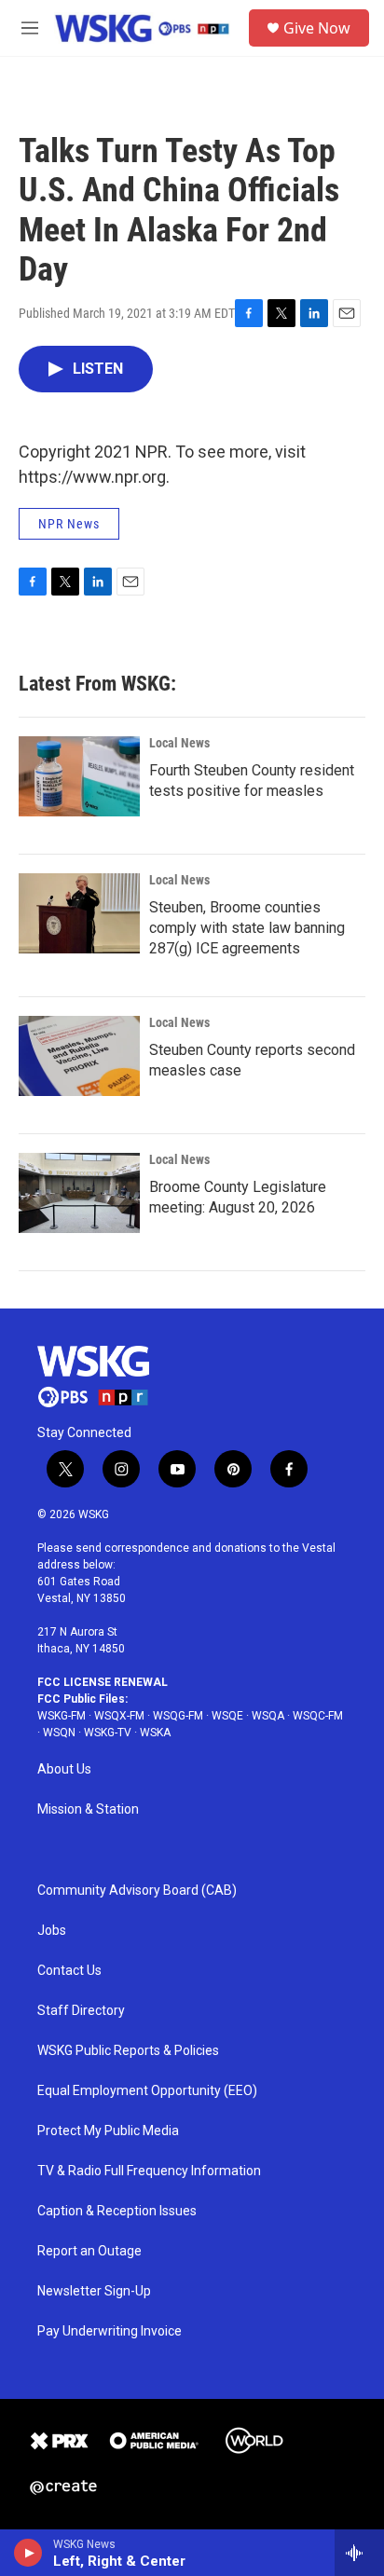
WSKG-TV (108, 1733)
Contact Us (69, 1971)
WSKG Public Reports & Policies (128, 2051)
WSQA (268, 1716)
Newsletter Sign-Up (94, 2291)
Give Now (317, 28)
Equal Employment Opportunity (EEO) (147, 2091)
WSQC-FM (318, 1716)
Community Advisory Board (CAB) (137, 1891)
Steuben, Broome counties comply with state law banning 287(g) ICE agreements (247, 928)
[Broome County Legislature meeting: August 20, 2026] (79, 1193)
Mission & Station (88, 1809)
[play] (28, 2553)
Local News (179, 743)
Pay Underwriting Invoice (110, 2331)
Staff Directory (81, 2011)
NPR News (69, 524)
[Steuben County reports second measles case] (79, 1056)
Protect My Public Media (108, 2131)
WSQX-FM (119, 1716)
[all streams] (359, 2553)
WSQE (227, 1716)
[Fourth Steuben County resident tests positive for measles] (79, 776)
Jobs (52, 1931)
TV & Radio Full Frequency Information (149, 2171)
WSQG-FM (178, 1716)
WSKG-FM (62, 1716)
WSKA (155, 1733)
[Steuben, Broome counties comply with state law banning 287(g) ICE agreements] (79, 913)
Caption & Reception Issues (117, 2211)
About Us (64, 1769)
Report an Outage (89, 2251)
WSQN (59, 1733)
